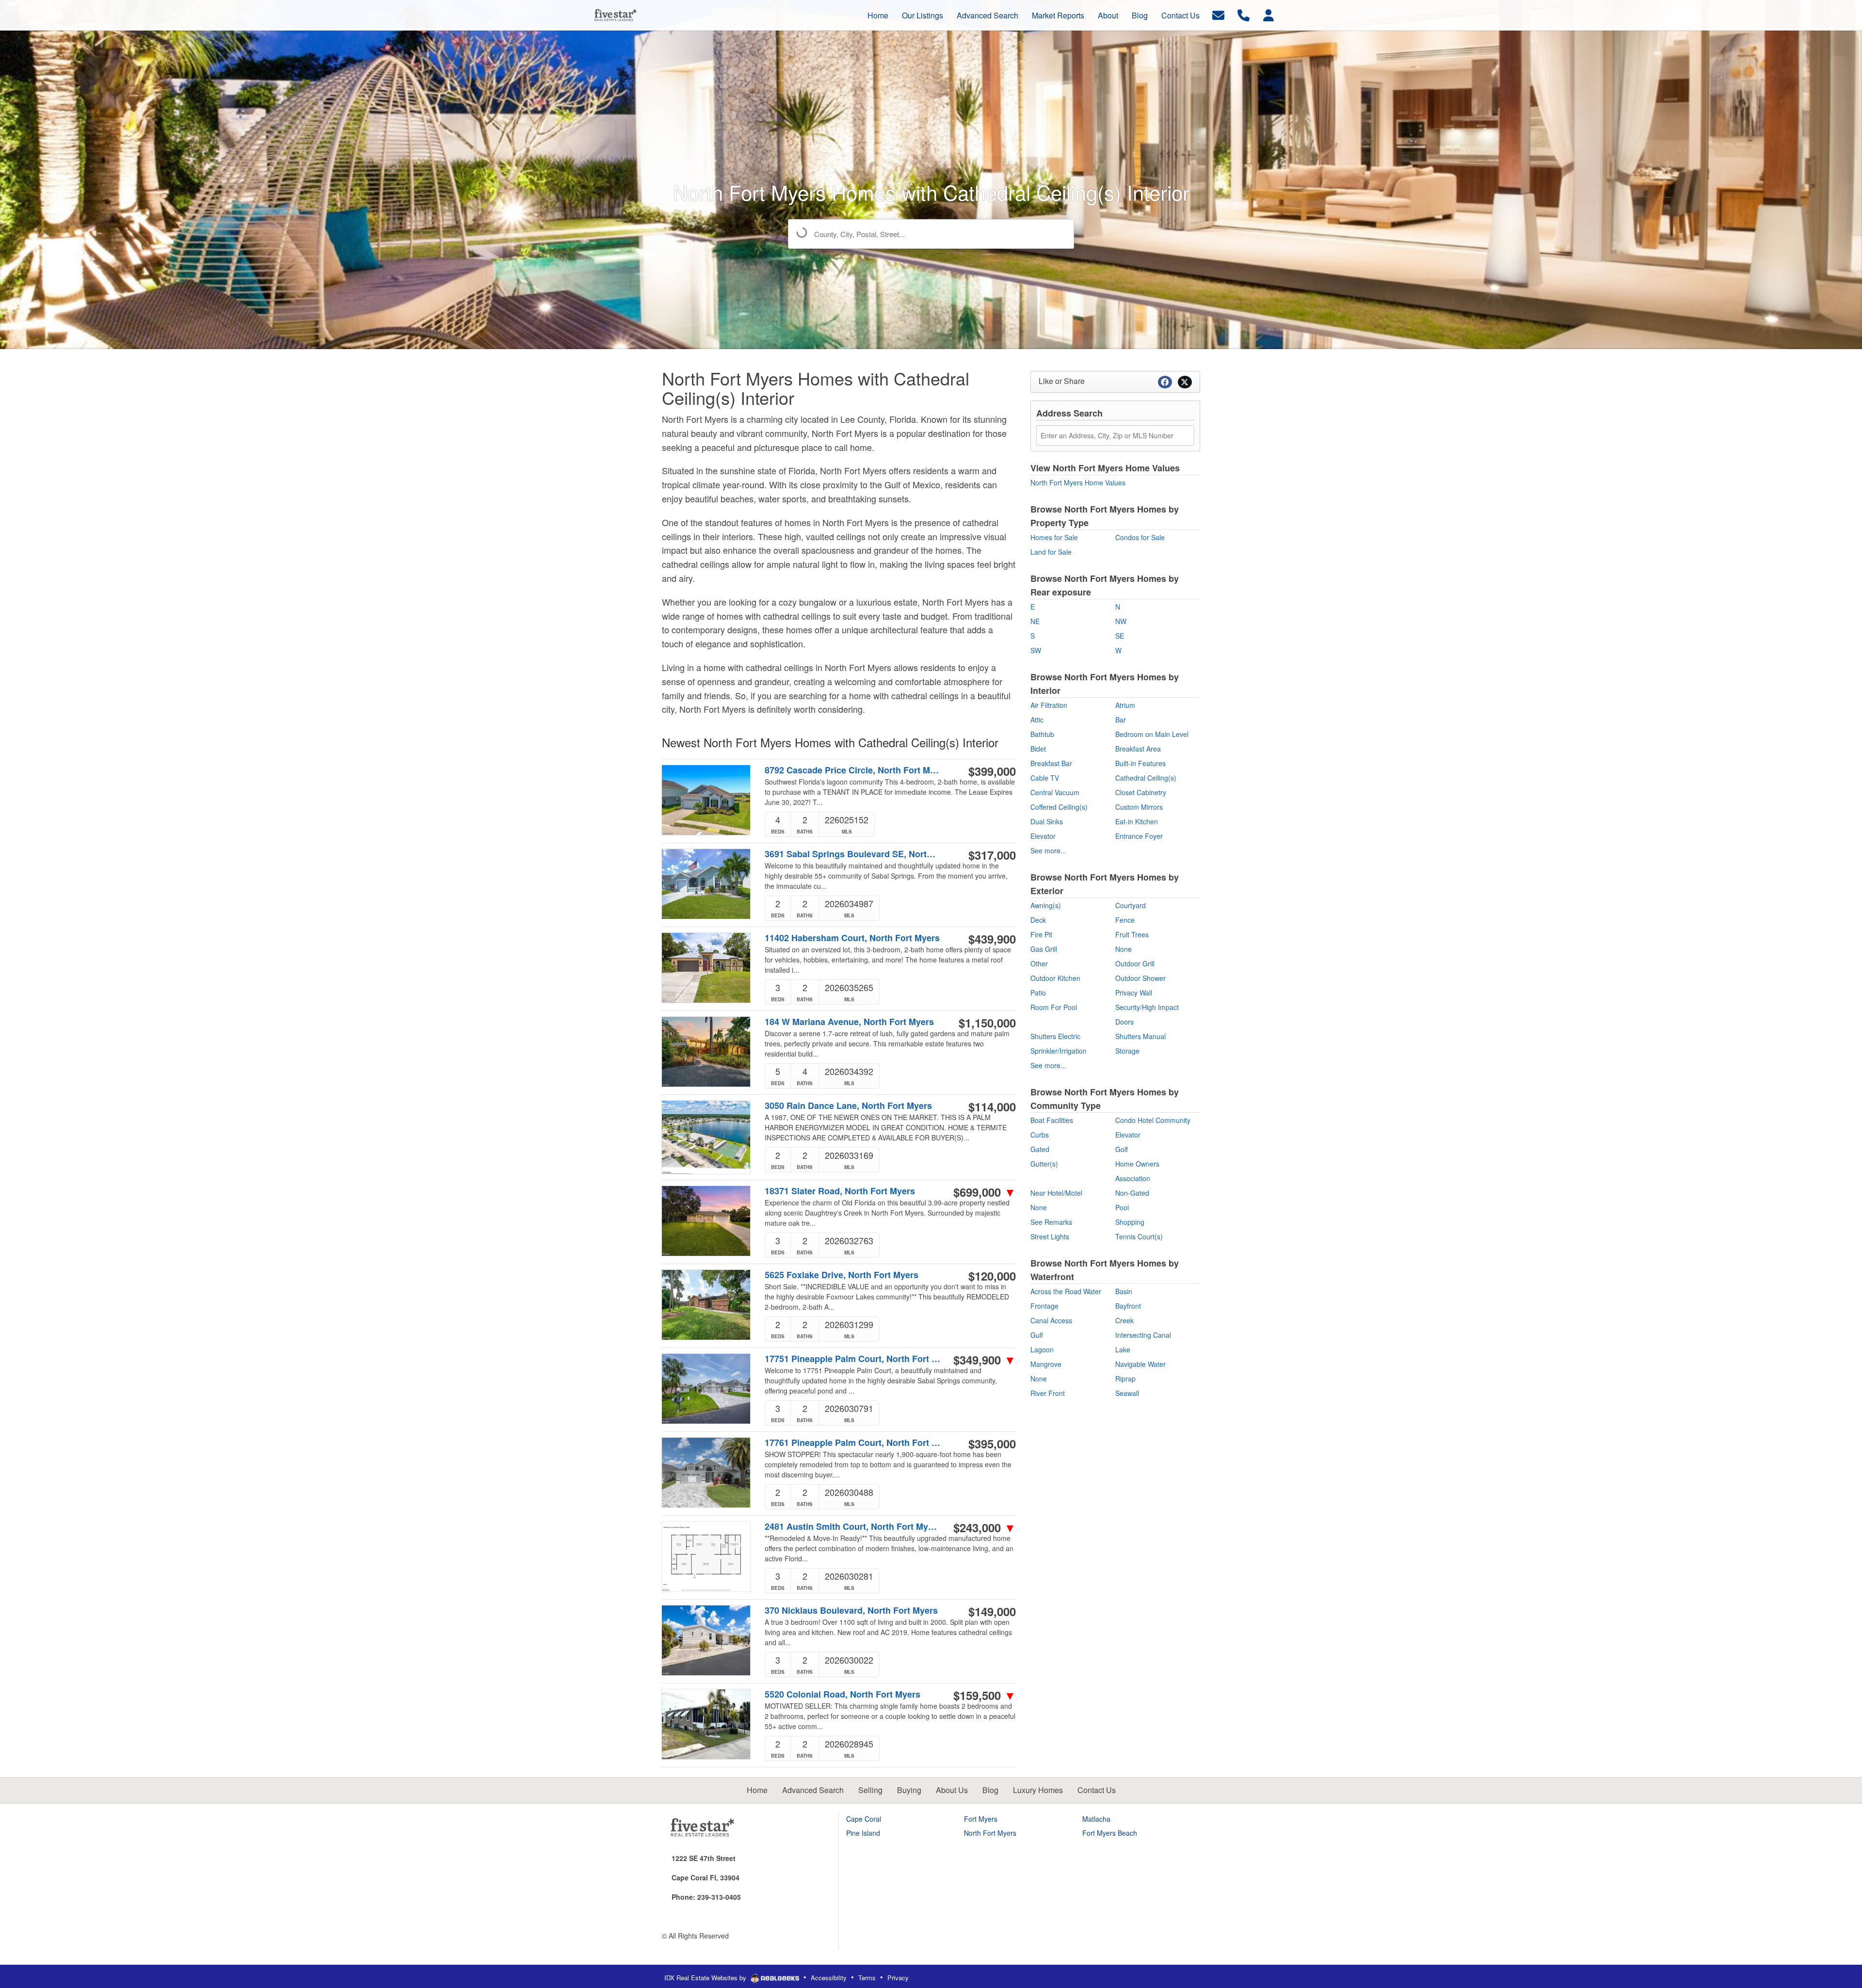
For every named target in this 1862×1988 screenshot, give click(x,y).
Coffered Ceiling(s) (1059, 807)
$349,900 (985, 1360)
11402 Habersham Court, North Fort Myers (852, 938)
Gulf (1037, 1335)
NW (1121, 621)
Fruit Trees (1132, 934)
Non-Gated (1132, 1193)
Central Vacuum (1055, 792)
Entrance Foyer (1139, 836)
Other (1039, 963)
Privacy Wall (1134, 993)
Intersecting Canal (1143, 1335)
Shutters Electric (1055, 1036)
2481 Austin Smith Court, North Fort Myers (853, 1527)
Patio (1038, 993)
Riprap (1125, 1379)
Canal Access (1051, 1320)
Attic (1037, 720)
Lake (1123, 1349)
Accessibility (829, 1978)
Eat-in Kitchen (1137, 821)
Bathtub (1042, 734)
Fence (1125, 920)
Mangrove (1046, 1364)
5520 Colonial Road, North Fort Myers (843, 1694)
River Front (1048, 1393)
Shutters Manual (1140, 1036)
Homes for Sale (1054, 537)
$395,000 (992, 1443)
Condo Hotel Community (1153, 1120)
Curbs (1040, 1135)
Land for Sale (1051, 552)
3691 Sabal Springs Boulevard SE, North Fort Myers (853, 854)
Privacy (898, 1978)
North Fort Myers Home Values (1078, 482)
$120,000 (992, 1276)
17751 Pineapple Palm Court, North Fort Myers (853, 1359)
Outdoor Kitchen (1055, 978)
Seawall (1127, 1393)
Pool (1122, 1207)
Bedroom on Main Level (1152, 734)
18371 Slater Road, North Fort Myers (840, 1191)
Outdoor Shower (1140, 978)
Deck (1038, 920)
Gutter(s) (1044, 1164)
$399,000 (992, 771)
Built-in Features (1140, 763)
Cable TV (1045, 778)
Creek (1124, 1320)
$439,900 (992, 939)
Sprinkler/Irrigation (1059, 1051)
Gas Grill (1044, 949)
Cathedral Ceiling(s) (1146, 778)
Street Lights (1050, 1236)
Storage (1127, 1051)
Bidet (1038, 749)
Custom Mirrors (1139, 807)
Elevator (1043, 836)
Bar (1121, 720)
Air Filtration (1049, 705)
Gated (1040, 1149)
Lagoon (1042, 1349)
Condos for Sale (1140, 537)
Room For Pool (1054, 1007)
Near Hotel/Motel (1056, 1193)
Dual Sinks (1047, 821)
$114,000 (992, 1106)
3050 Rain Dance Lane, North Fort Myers (848, 1106)
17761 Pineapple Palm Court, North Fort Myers (853, 1443)
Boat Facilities (1052, 1120)
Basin (1124, 1291)
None (1124, 949)
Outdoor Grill (1135, 963)
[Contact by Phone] (1244, 14)
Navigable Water (1140, 1364)
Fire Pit (1041, 934)
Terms (867, 1978)
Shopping (1130, 1222)
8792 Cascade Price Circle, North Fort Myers (853, 770)
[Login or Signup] (1268, 14)
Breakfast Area (1138, 749)
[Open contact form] (1218, 14)
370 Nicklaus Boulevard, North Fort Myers (851, 1611)
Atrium (1125, 705)
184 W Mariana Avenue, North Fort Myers (849, 1022)
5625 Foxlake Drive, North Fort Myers (842, 1275)
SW (1036, 650)
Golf (1122, 1149)
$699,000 (985, 1192)
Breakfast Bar (1051, 763)
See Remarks (1051, 1222)
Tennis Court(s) (1139, 1236)
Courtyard (1131, 905)
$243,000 (985, 1527)
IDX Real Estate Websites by (706, 1978)
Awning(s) (1046, 905)
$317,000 (992, 855)
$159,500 (985, 1695)
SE (1120, 636)
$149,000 (992, 1611)
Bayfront (1128, 1306)
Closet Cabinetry (1141, 792)
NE (1035, 621)
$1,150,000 (987, 1023)
